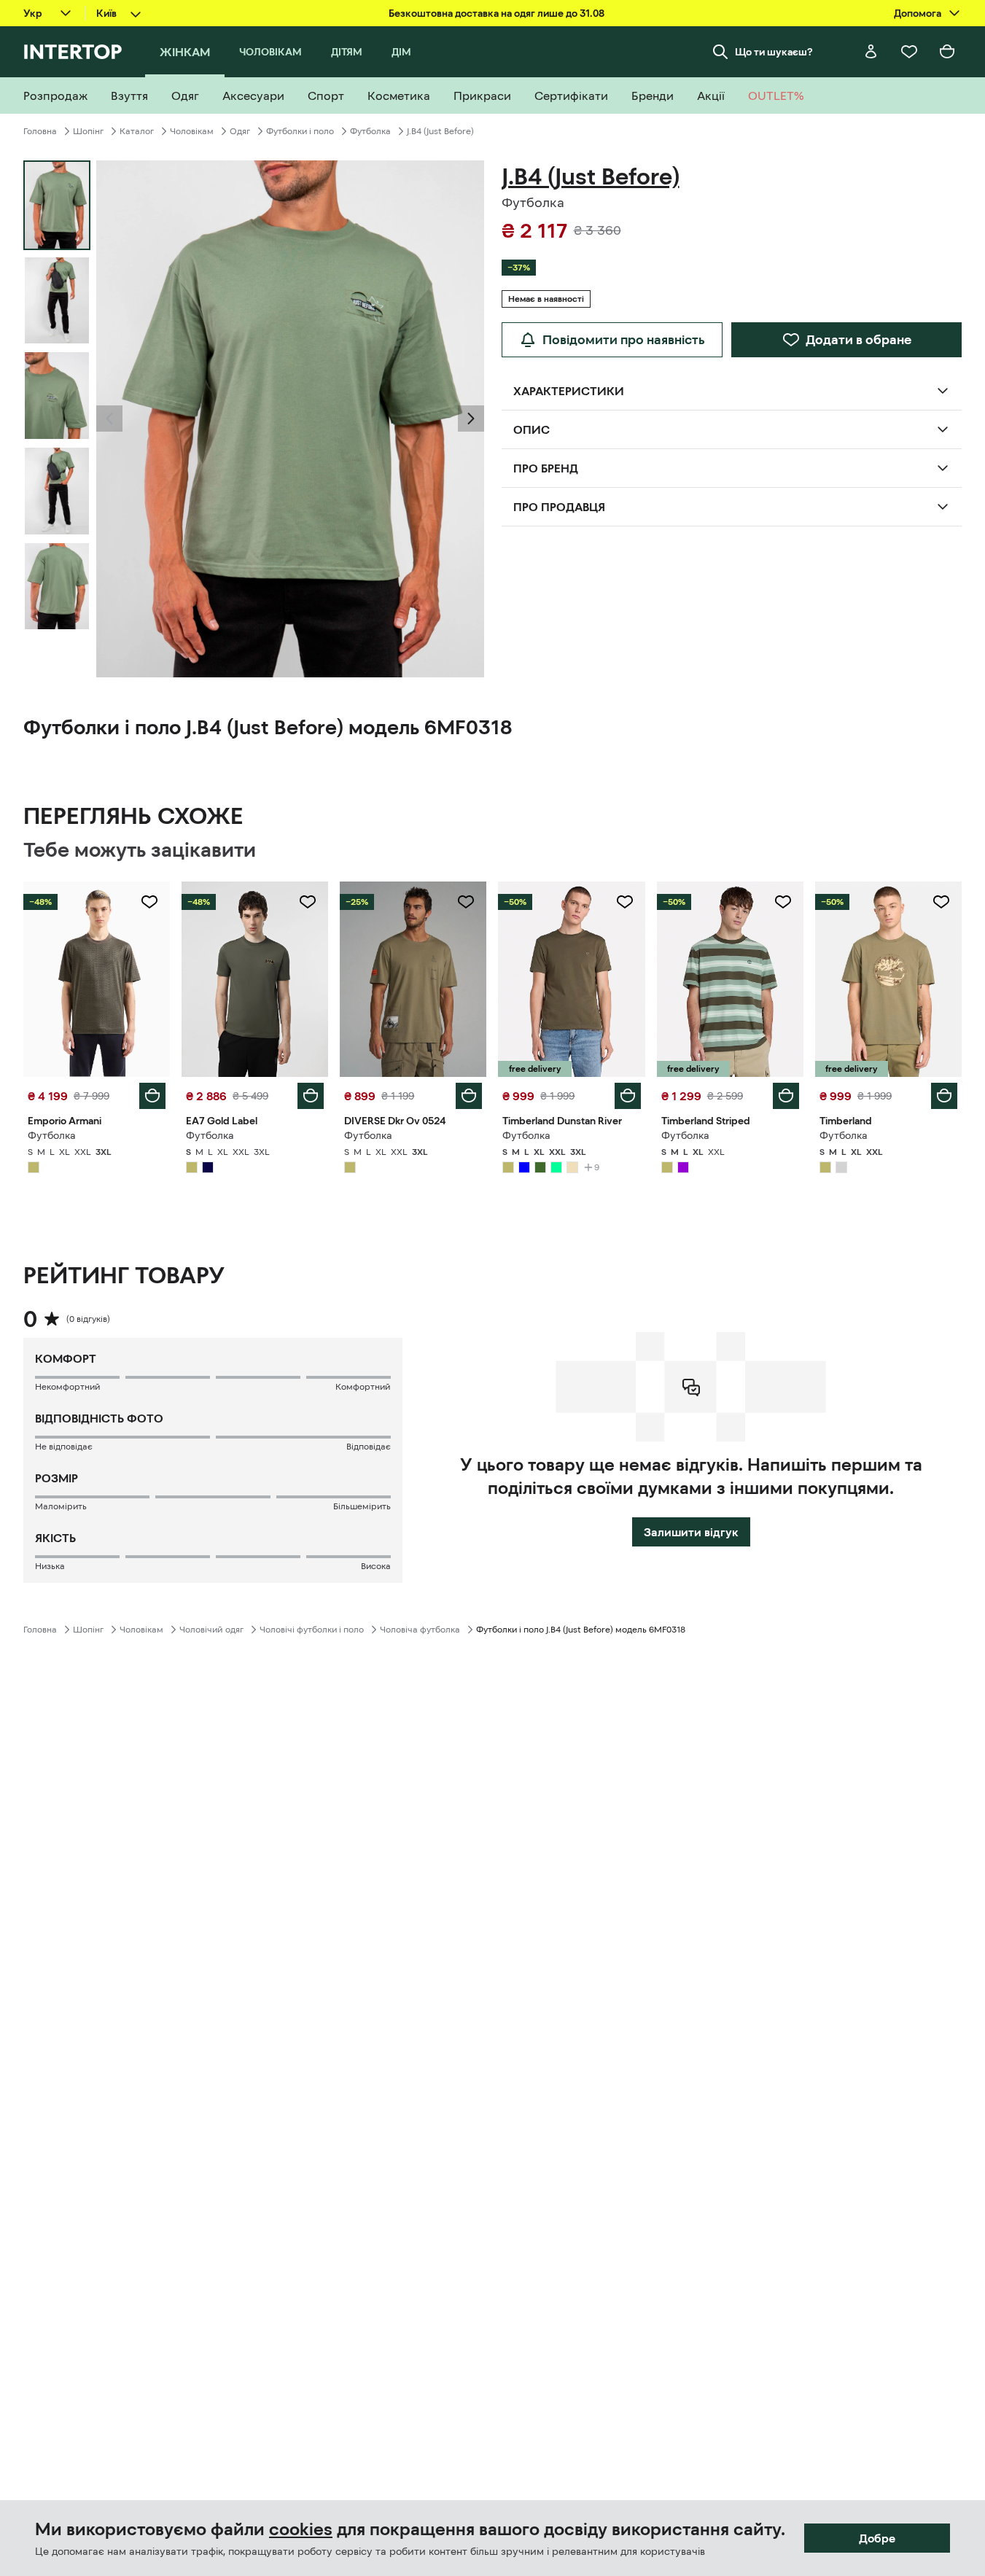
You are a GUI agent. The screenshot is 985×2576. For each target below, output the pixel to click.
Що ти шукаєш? (774, 52)
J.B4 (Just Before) (440, 131)
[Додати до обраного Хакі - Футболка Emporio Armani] (149, 902)
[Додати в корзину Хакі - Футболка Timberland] (944, 1096)
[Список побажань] (909, 52)
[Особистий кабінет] (871, 52)
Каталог (137, 131)
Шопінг (88, 131)
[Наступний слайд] (471, 419)
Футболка (370, 131)
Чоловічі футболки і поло (312, 1630)
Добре (877, 2538)
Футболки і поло (300, 131)
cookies (301, 2529)
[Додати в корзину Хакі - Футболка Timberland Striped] (786, 1096)
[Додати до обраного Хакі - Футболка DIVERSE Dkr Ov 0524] (466, 902)
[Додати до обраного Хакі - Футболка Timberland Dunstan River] (625, 902)
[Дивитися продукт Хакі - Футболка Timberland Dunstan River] (571, 979)
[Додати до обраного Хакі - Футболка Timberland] (941, 902)
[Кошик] (947, 52)
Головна (40, 131)
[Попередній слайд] (109, 419)
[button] (109, 419)
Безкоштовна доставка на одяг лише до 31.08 (497, 13)
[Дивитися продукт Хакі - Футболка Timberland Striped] (730, 979)
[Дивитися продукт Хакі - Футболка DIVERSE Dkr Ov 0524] (413, 979)
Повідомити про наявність (624, 340)
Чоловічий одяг (211, 1630)
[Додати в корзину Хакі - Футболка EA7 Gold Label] (311, 1096)
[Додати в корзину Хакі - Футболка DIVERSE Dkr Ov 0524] (469, 1096)
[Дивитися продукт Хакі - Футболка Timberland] (888, 979)
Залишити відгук (691, 1532)
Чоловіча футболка (420, 1630)
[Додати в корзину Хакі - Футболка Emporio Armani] (152, 1096)
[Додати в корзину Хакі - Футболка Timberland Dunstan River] (628, 1096)
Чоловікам (192, 131)
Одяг (240, 131)
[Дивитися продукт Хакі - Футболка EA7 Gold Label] (255, 979)
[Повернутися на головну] (73, 52)
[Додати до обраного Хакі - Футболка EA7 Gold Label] (308, 902)
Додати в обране (859, 340)
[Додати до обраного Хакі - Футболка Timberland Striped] (783, 902)
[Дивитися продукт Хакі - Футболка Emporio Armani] (97, 979)
